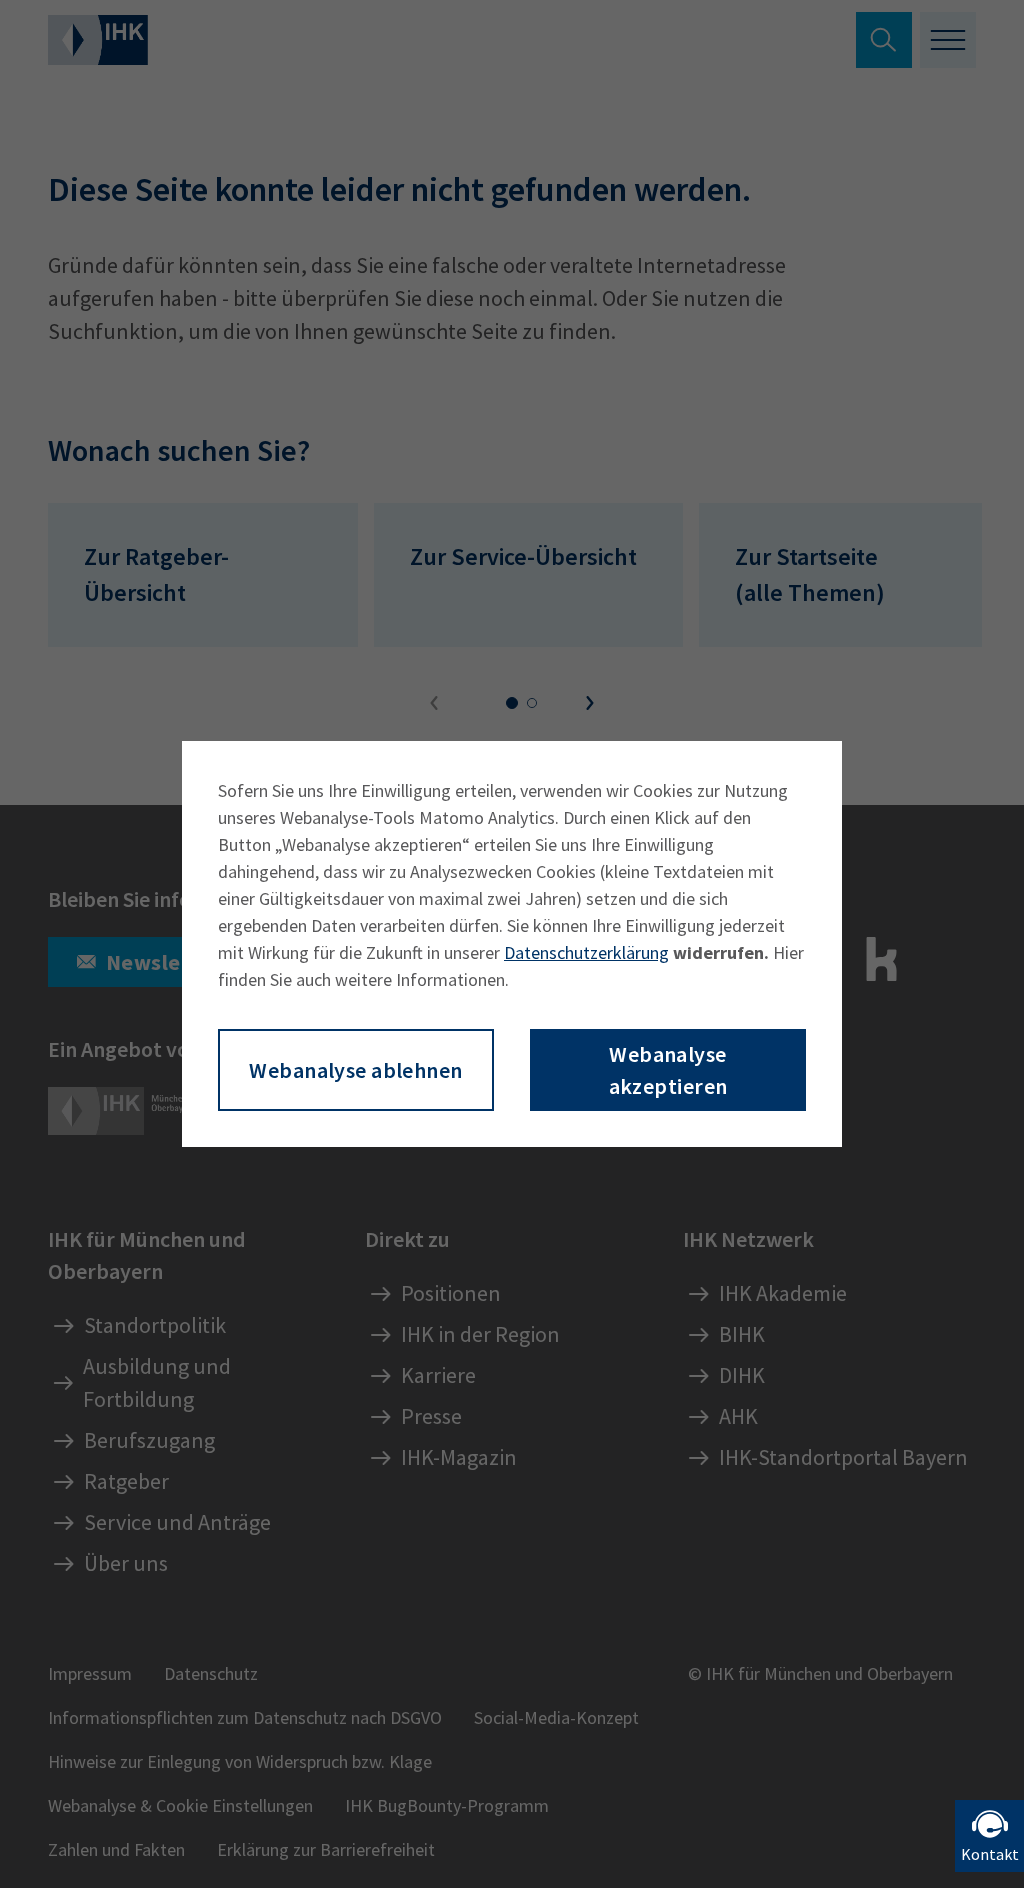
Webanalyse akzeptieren (668, 1070)
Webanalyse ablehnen (355, 1070)
